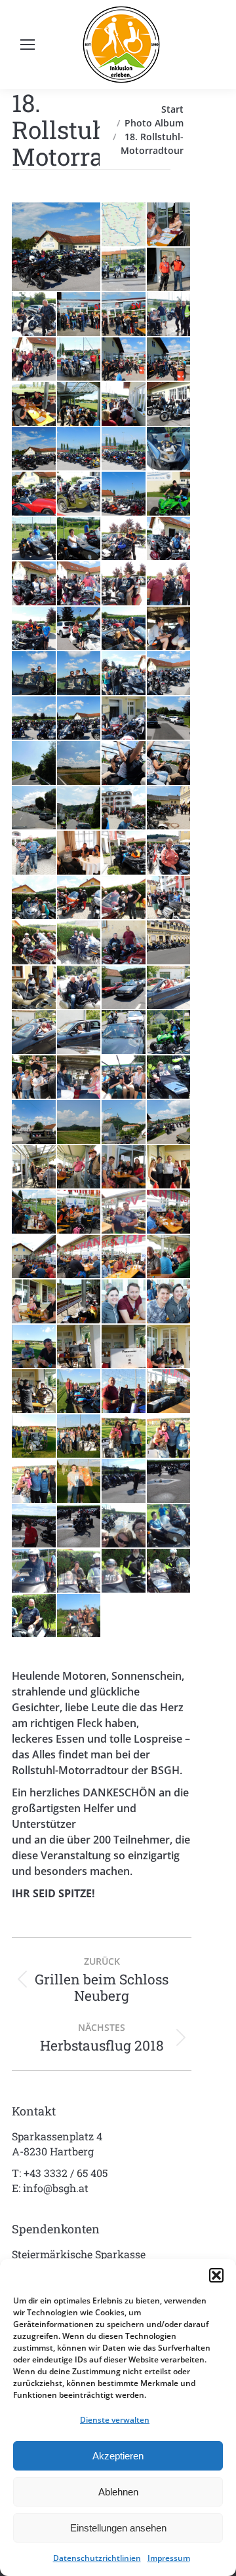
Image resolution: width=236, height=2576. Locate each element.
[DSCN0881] (124, 719)
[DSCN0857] (34, 584)
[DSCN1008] (80, 1392)
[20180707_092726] (169, 1482)
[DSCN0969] (34, 1168)
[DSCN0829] (124, 360)
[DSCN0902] (80, 764)
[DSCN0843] (80, 450)
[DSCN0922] (34, 853)
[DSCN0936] (124, 943)
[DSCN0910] (124, 764)
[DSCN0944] (80, 1033)
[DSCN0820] (80, 315)
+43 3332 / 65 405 (66, 2173)
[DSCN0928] (34, 899)
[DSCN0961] (124, 1123)
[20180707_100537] (124, 1527)
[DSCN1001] (80, 1347)
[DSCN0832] (34, 405)
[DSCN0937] (169, 943)
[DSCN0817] (124, 270)
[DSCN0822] (169, 315)
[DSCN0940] (80, 988)
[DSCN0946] (169, 1033)
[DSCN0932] (169, 899)
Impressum (169, 2558)
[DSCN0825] (34, 360)
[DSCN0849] (124, 494)
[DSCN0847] (34, 494)
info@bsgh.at (56, 2188)
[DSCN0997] (169, 1302)
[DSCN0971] (80, 1168)
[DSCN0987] (34, 1258)
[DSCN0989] (124, 1258)
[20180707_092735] (34, 1527)
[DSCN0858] (80, 584)
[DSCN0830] (169, 360)
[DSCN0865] (169, 629)
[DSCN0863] (80, 629)
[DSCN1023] (124, 1437)
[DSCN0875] (80, 719)
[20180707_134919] (169, 1078)
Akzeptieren (118, 2456)
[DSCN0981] (34, 1212)
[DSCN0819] (34, 315)
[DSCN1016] (34, 1437)
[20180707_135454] (169, 1571)
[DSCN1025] (34, 1482)
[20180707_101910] (34, 1571)
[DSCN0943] (34, 1033)
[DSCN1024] (169, 1437)
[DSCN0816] (169, 225)
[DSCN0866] (34, 674)
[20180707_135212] (80, 1571)
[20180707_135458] (34, 1617)
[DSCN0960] (80, 1123)
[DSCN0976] (124, 1168)
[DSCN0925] (124, 853)
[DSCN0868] (80, 674)
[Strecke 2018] (124, 225)
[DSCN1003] (169, 1347)
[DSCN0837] (169, 405)
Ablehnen (118, 2492)
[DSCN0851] (169, 494)
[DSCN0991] (169, 1258)
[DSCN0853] (34, 540)
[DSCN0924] (80, 853)
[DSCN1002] (124, 1347)
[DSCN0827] (80, 360)
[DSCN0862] (34, 629)
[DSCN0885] (169, 719)
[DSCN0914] (34, 809)
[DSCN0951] (80, 1078)
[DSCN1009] (124, 1392)
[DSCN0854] (80, 540)
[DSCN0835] (124, 405)
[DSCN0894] (34, 764)
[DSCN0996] (124, 1302)
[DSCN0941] (124, 988)
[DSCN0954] (34, 1123)
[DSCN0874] (34, 719)
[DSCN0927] (169, 853)
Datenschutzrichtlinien (97, 2558)
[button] (216, 2275)
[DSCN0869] (124, 674)
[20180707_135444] (124, 1571)
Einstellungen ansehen (118, 2528)
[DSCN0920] (124, 809)
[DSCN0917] (80, 809)
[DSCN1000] (34, 1347)
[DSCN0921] (169, 809)
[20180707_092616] (124, 1482)
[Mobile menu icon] (28, 45)
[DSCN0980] (169, 1168)
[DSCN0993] (80, 1302)
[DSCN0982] (80, 1212)
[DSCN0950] (34, 1078)
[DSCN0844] (124, 450)
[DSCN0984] (169, 1212)
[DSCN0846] (169, 450)
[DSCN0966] (169, 1123)
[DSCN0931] (124, 899)
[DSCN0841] (34, 450)
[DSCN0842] (57, 247)
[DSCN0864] (124, 629)
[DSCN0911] (169, 764)
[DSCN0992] (34, 1302)
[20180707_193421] (80, 1617)
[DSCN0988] (80, 1258)
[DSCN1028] (80, 1482)
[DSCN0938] (34, 988)
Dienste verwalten (115, 2420)
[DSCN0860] (169, 584)
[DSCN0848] (80, 494)
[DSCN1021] (80, 1437)
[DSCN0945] (124, 1033)
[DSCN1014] (169, 1392)
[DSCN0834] (80, 405)
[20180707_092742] (80, 1527)
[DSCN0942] (169, 988)
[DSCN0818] (169, 270)
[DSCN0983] (124, 1212)
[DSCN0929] (80, 899)
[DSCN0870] (169, 674)
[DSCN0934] (80, 943)
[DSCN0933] (34, 943)
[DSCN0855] (124, 540)
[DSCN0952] (124, 1078)
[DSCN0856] (169, 540)
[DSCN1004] (34, 1392)
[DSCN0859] (124, 584)
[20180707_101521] (169, 1527)
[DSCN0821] (124, 315)
